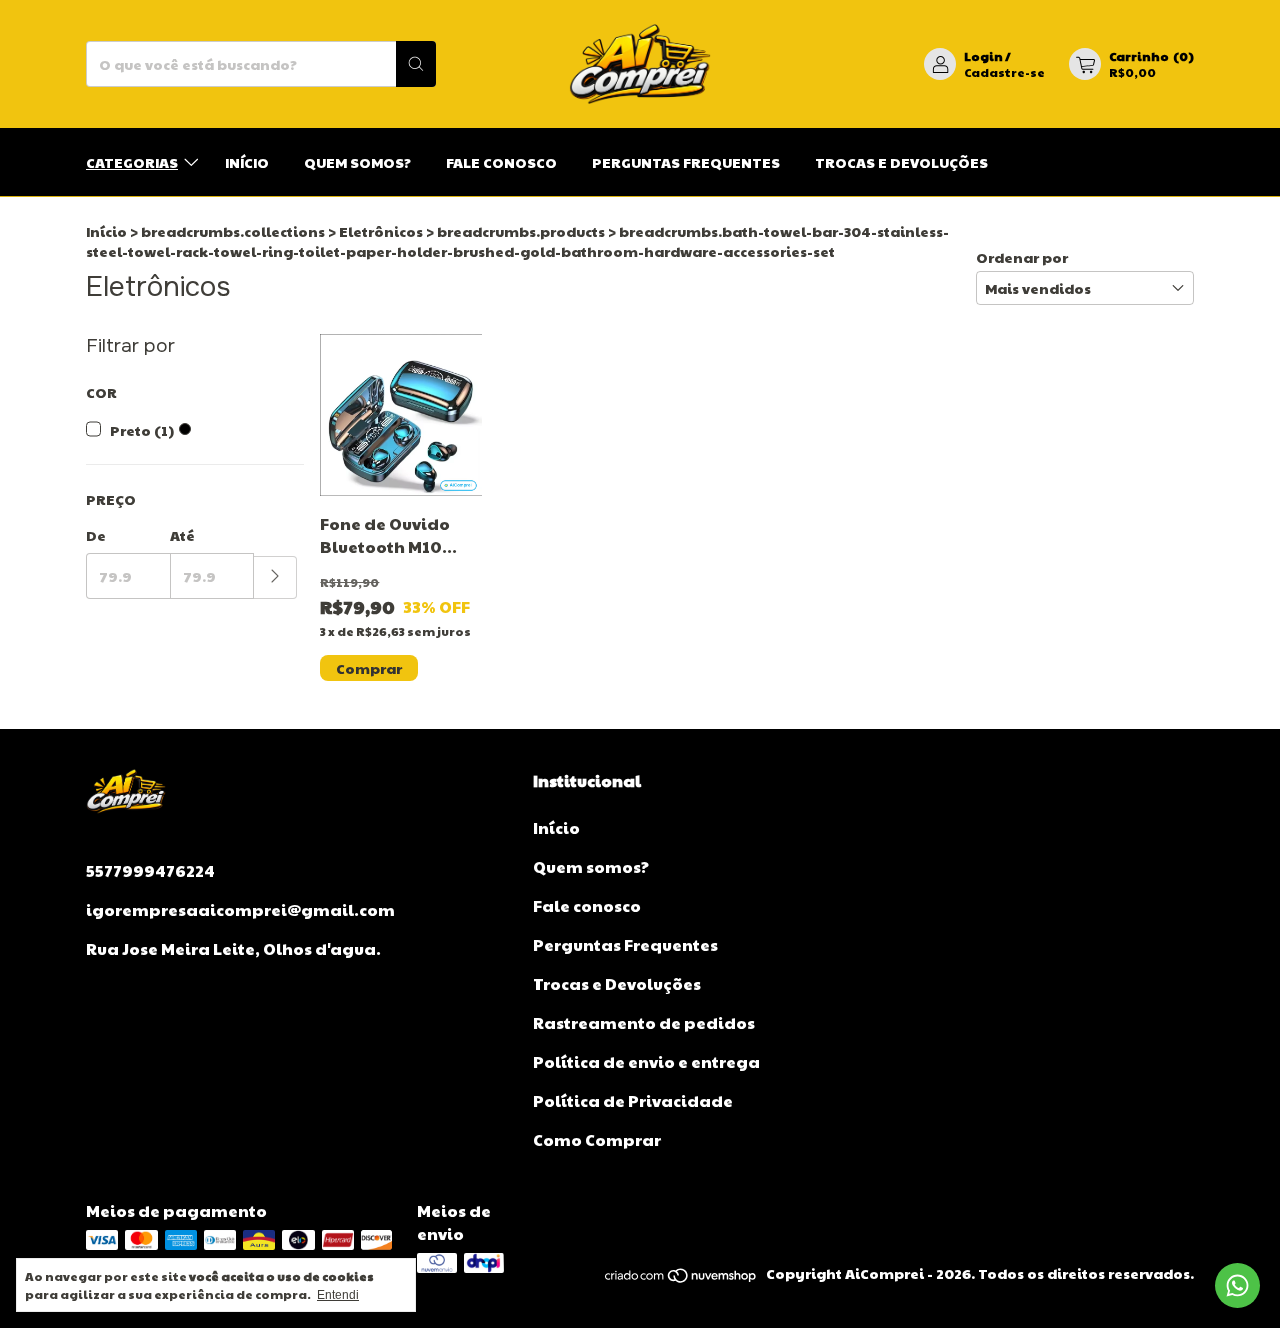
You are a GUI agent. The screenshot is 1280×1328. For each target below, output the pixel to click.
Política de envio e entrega (646, 1061)
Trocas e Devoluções (901, 162)
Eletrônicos (381, 231)
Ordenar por (1022, 257)
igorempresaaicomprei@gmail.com (240, 909)
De (96, 535)
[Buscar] (416, 64)
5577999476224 (150, 870)
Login (983, 56)
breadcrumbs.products (521, 231)
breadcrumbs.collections (233, 231)
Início (247, 162)
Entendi (338, 1295)
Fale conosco (501, 162)
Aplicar (275, 577)
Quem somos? (357, 162)
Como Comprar (597, 1139)
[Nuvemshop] (681, 1278)
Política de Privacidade (633, 1100)
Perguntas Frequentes (686, 162)
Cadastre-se (1004, 72)
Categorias (132, 162)
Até (182, 535)
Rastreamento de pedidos (644, 1022)
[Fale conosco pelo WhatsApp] (1237, 1285)
